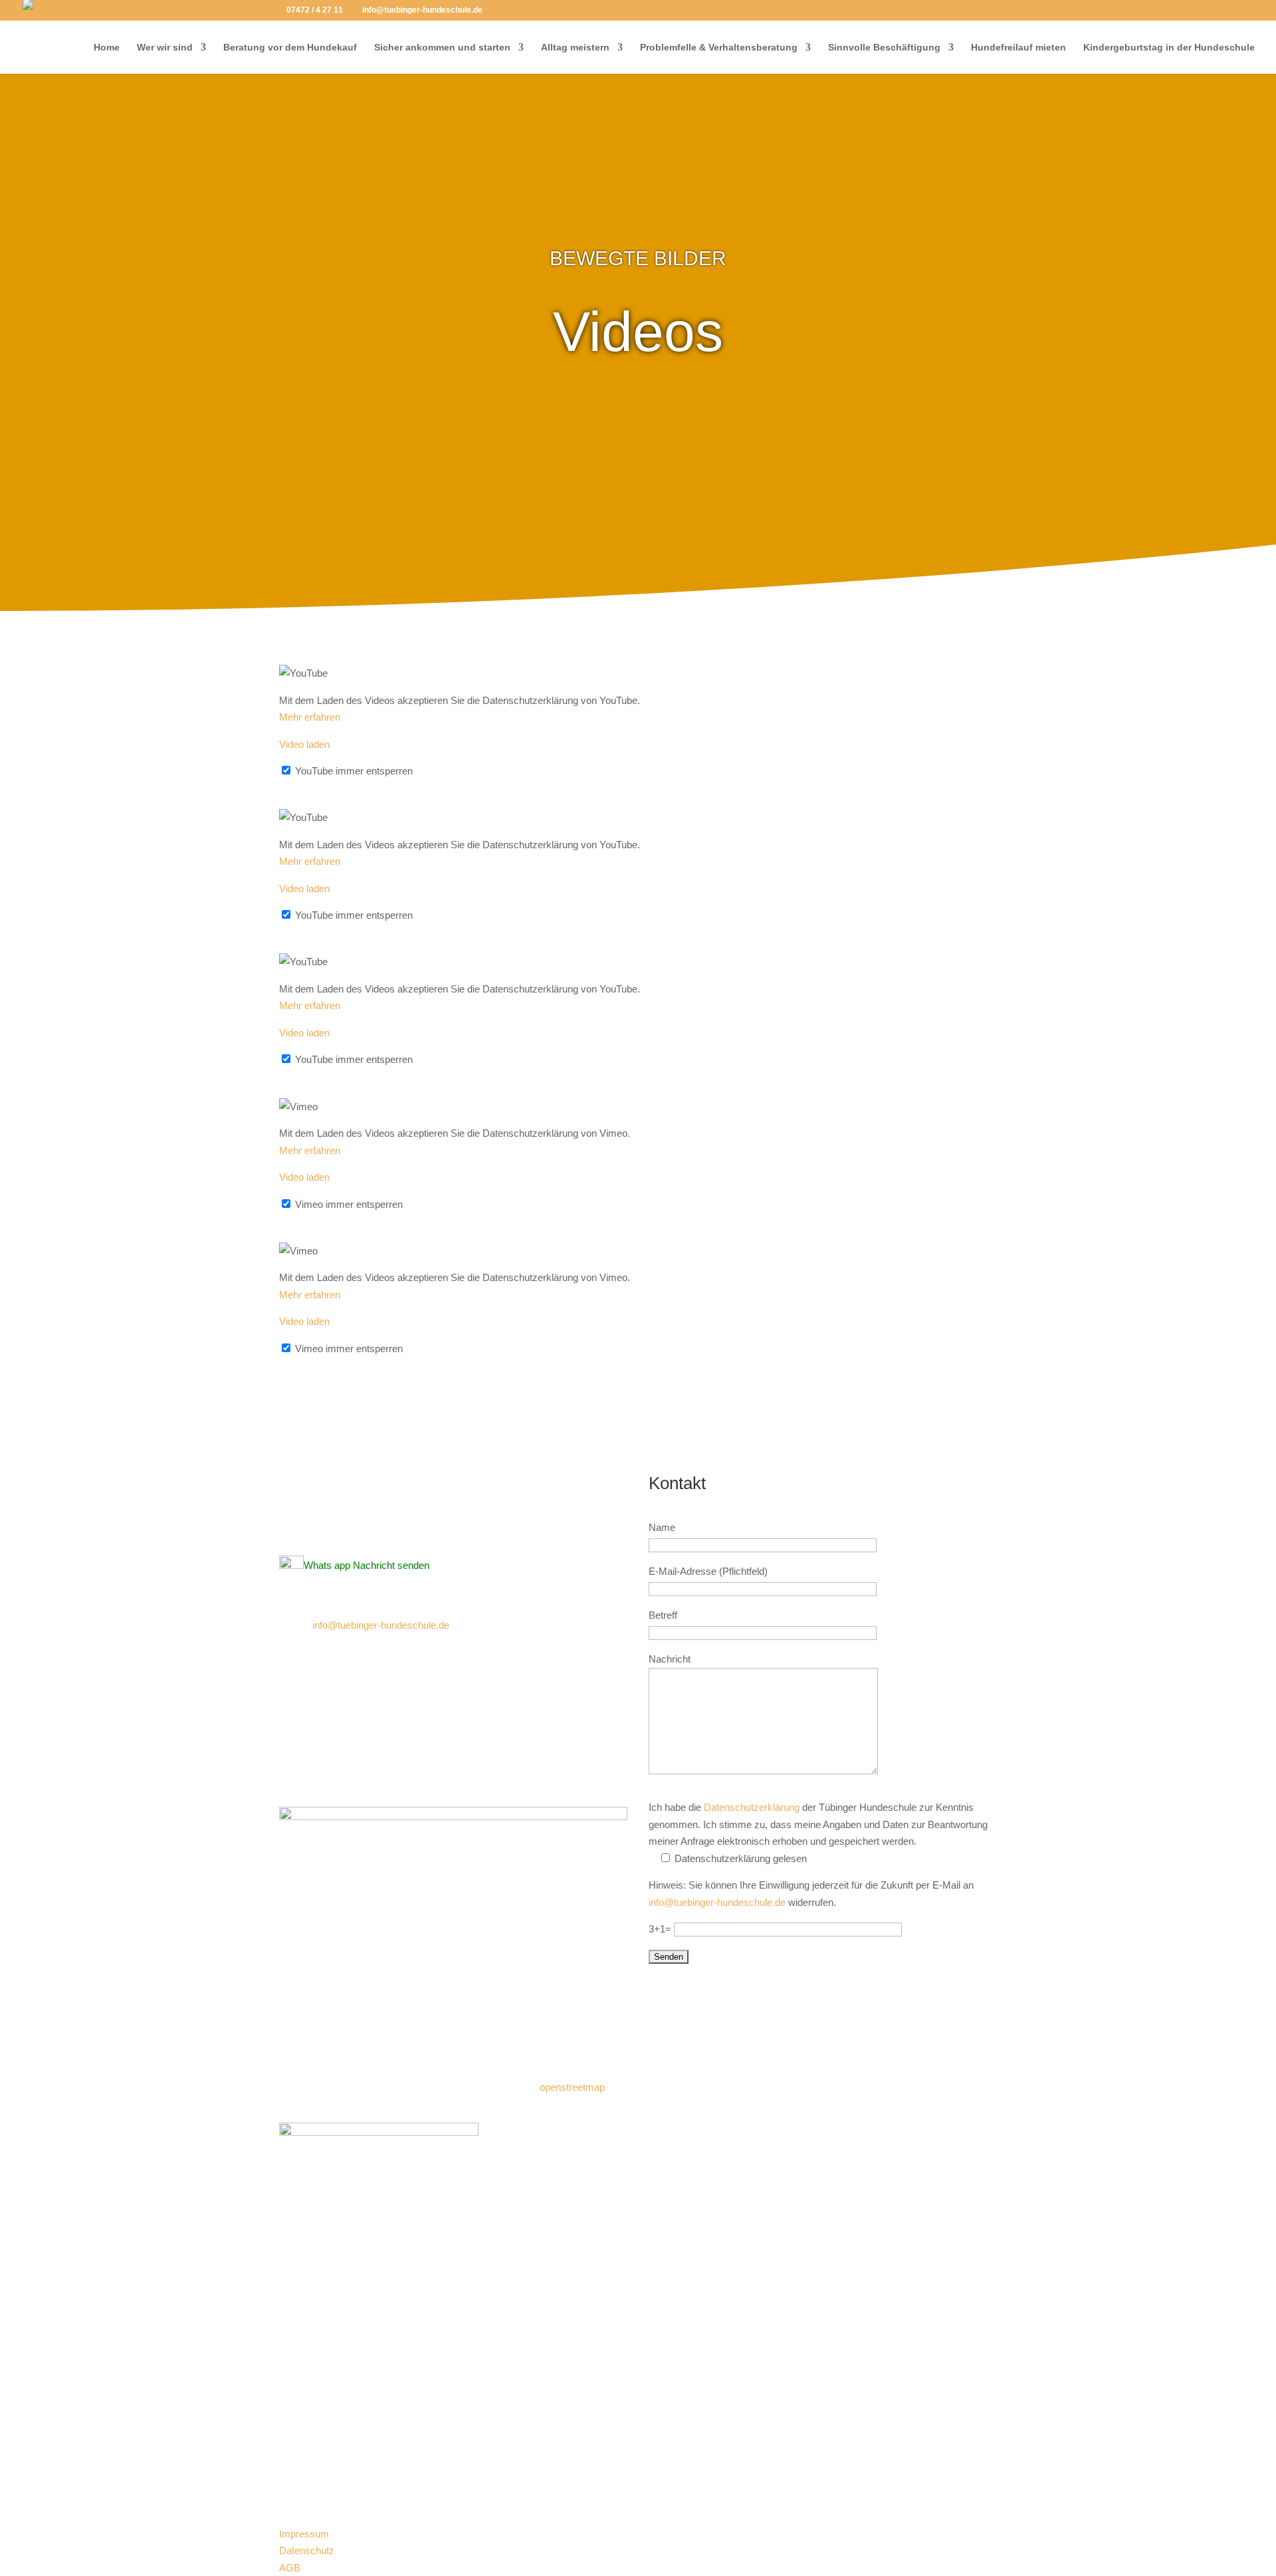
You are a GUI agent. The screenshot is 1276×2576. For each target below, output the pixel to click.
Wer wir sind (165, 48)
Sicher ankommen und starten (442, 48)
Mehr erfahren (310, 717)
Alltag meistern (575, 48)
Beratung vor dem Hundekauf (290, 48)
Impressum (304, 2534)
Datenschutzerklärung (752, 1807)
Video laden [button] (304, 744)
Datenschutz (307, 2550)
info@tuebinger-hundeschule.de (381, 1625)
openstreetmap (572, 2087)
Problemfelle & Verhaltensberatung (719, 48)
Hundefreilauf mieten (1018, 48)
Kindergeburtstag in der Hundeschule (1169, 48)
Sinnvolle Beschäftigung (884, 48)
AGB (290, 2568)
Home (107, 48)
